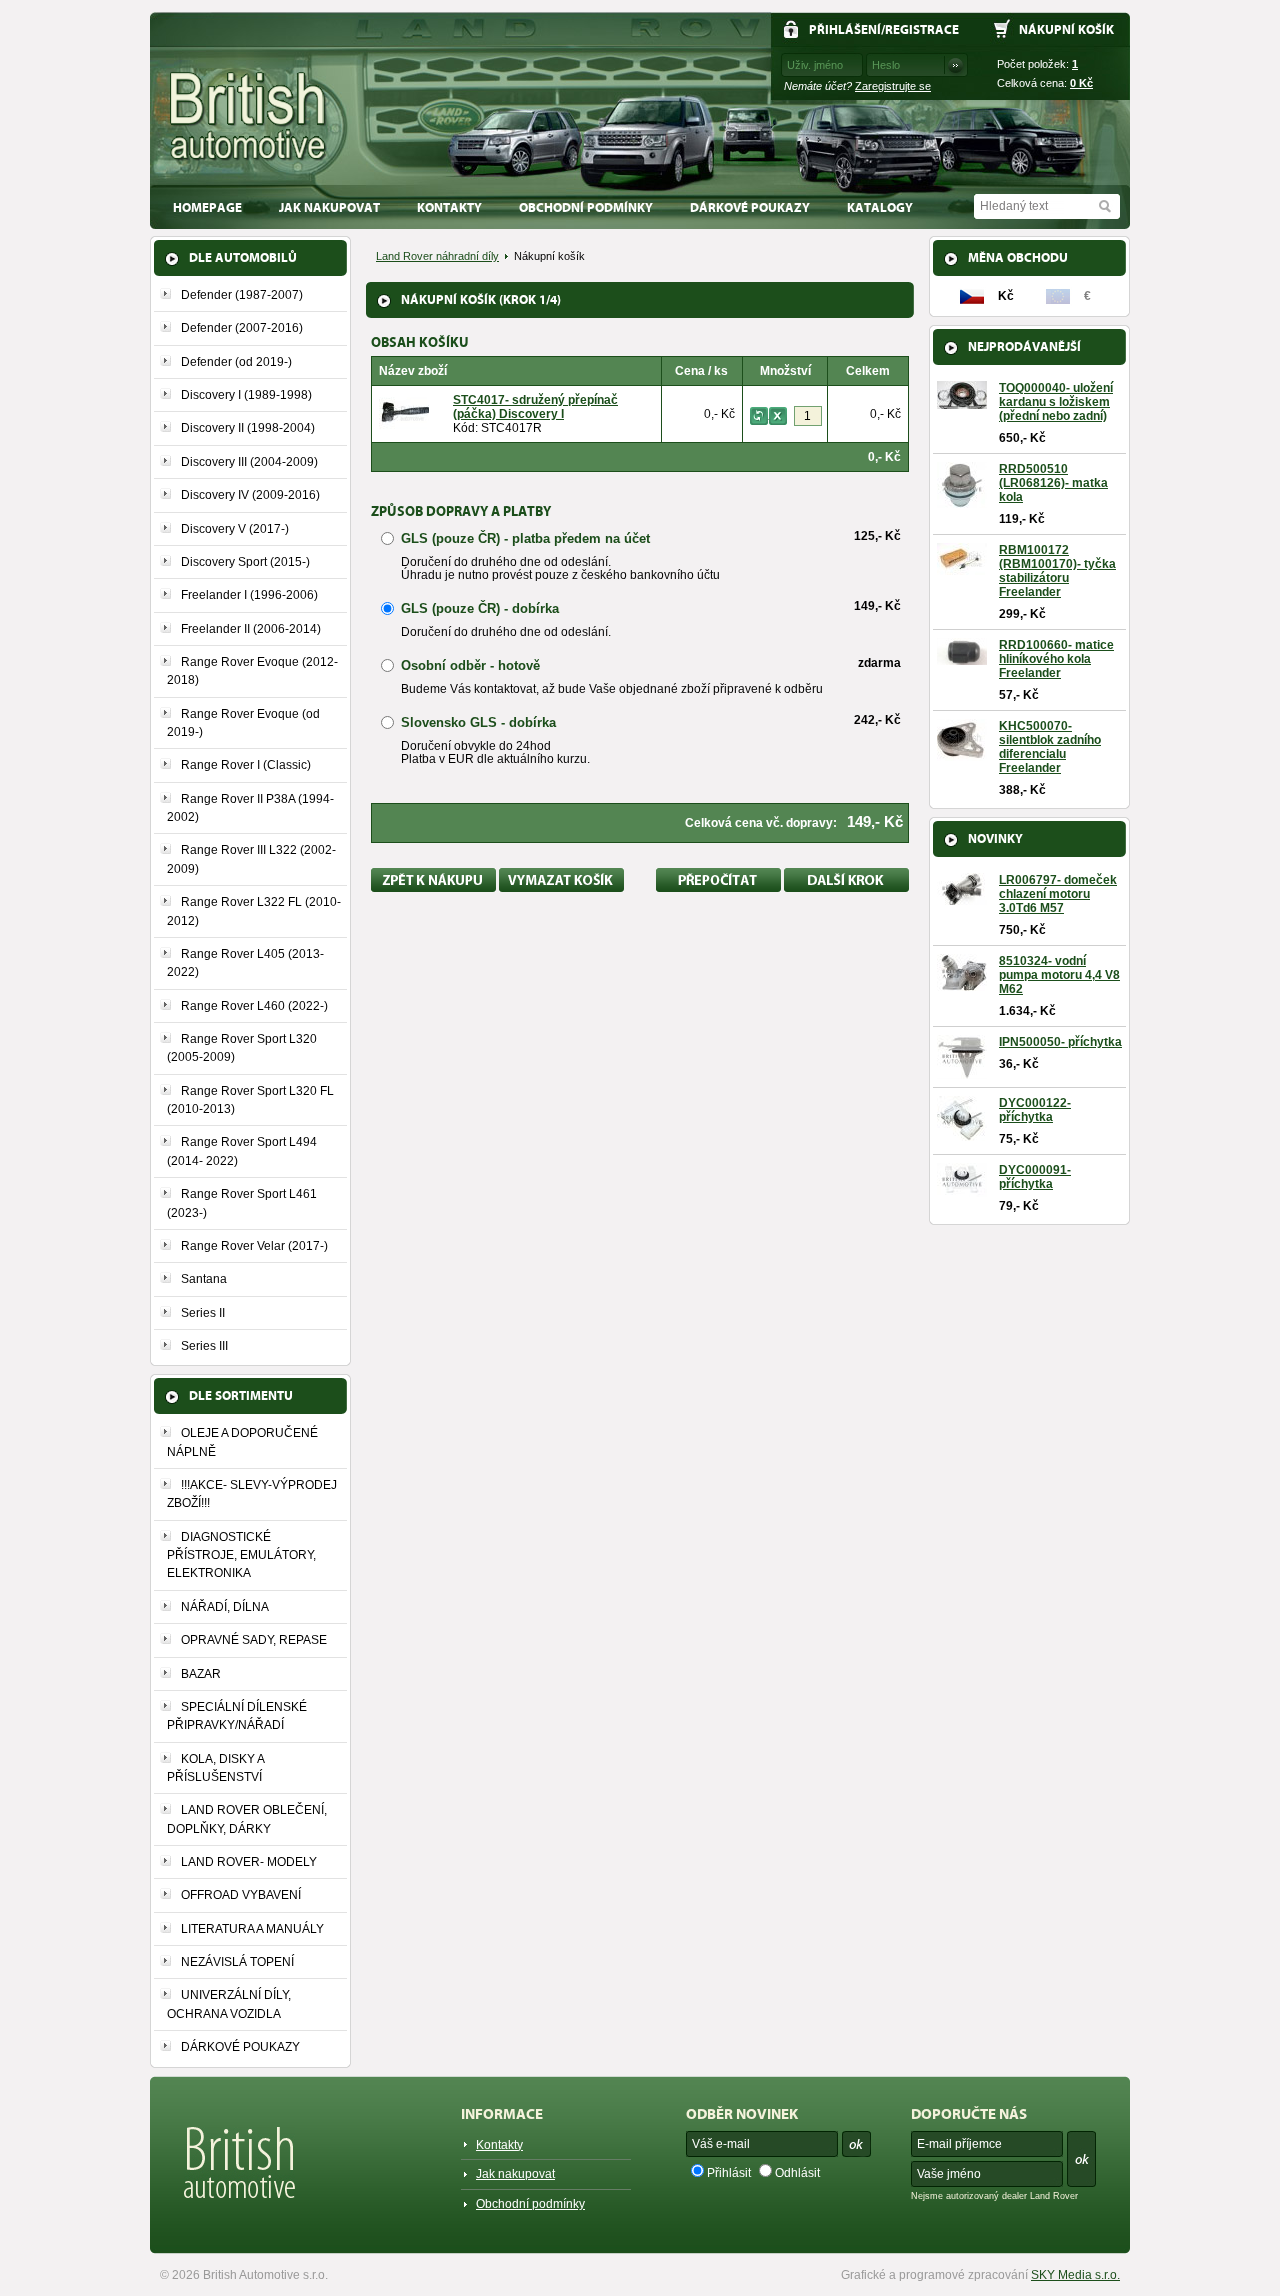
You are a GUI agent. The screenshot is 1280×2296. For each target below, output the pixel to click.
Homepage (207, 207)
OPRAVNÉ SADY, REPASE (254, 1640)
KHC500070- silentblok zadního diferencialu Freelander (1050, 747)
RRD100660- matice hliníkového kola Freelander (1056, 659)
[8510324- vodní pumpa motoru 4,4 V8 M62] (962, 984)
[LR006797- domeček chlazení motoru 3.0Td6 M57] (962, 898)
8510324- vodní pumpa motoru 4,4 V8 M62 (1059, 975)
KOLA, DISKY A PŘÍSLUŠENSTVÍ (215, 1768)
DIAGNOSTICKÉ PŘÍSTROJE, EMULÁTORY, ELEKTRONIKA (241, 1555)
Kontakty (449, 207)
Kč (1081, 83)
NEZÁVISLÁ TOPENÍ (237, 1962)
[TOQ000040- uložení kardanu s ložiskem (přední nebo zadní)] (962, 402)
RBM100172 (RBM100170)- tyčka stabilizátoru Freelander (1057, 571)
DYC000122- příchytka (1035, 1110)
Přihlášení (845, 29)
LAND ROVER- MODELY (249, 1862)
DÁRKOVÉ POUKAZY (750, 207)
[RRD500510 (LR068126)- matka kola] (962, 501)
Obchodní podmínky (586, 207)
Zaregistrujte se (893, 86)
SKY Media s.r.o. (1075, 2275)
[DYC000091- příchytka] (962, 1190)
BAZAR (201, 1674)
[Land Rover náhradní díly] (248, 116)
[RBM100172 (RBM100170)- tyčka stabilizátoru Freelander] (962, 568)
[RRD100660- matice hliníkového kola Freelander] (962, 658)
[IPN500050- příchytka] (962, 1072)
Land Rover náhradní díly (437, 256)
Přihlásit (729, 2173)
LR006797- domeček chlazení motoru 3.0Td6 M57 (1058, 894)
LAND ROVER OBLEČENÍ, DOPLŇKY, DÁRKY (247, 1819)
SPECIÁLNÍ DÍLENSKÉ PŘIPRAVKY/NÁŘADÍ (237, 1716)
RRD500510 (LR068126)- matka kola (1053, 483)
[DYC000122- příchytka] (962, 1134)
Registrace (922, 29)
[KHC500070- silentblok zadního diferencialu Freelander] (962, 754)
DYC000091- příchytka (1035, 1177)
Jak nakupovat (329, 207)
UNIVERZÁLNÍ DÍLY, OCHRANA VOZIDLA (229, 2004)
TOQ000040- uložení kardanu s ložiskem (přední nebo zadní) (1056, 402)
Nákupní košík (1066, 29)
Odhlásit (797, 2173)
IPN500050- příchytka (1060, 1042)
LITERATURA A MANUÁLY (252, 1929)
